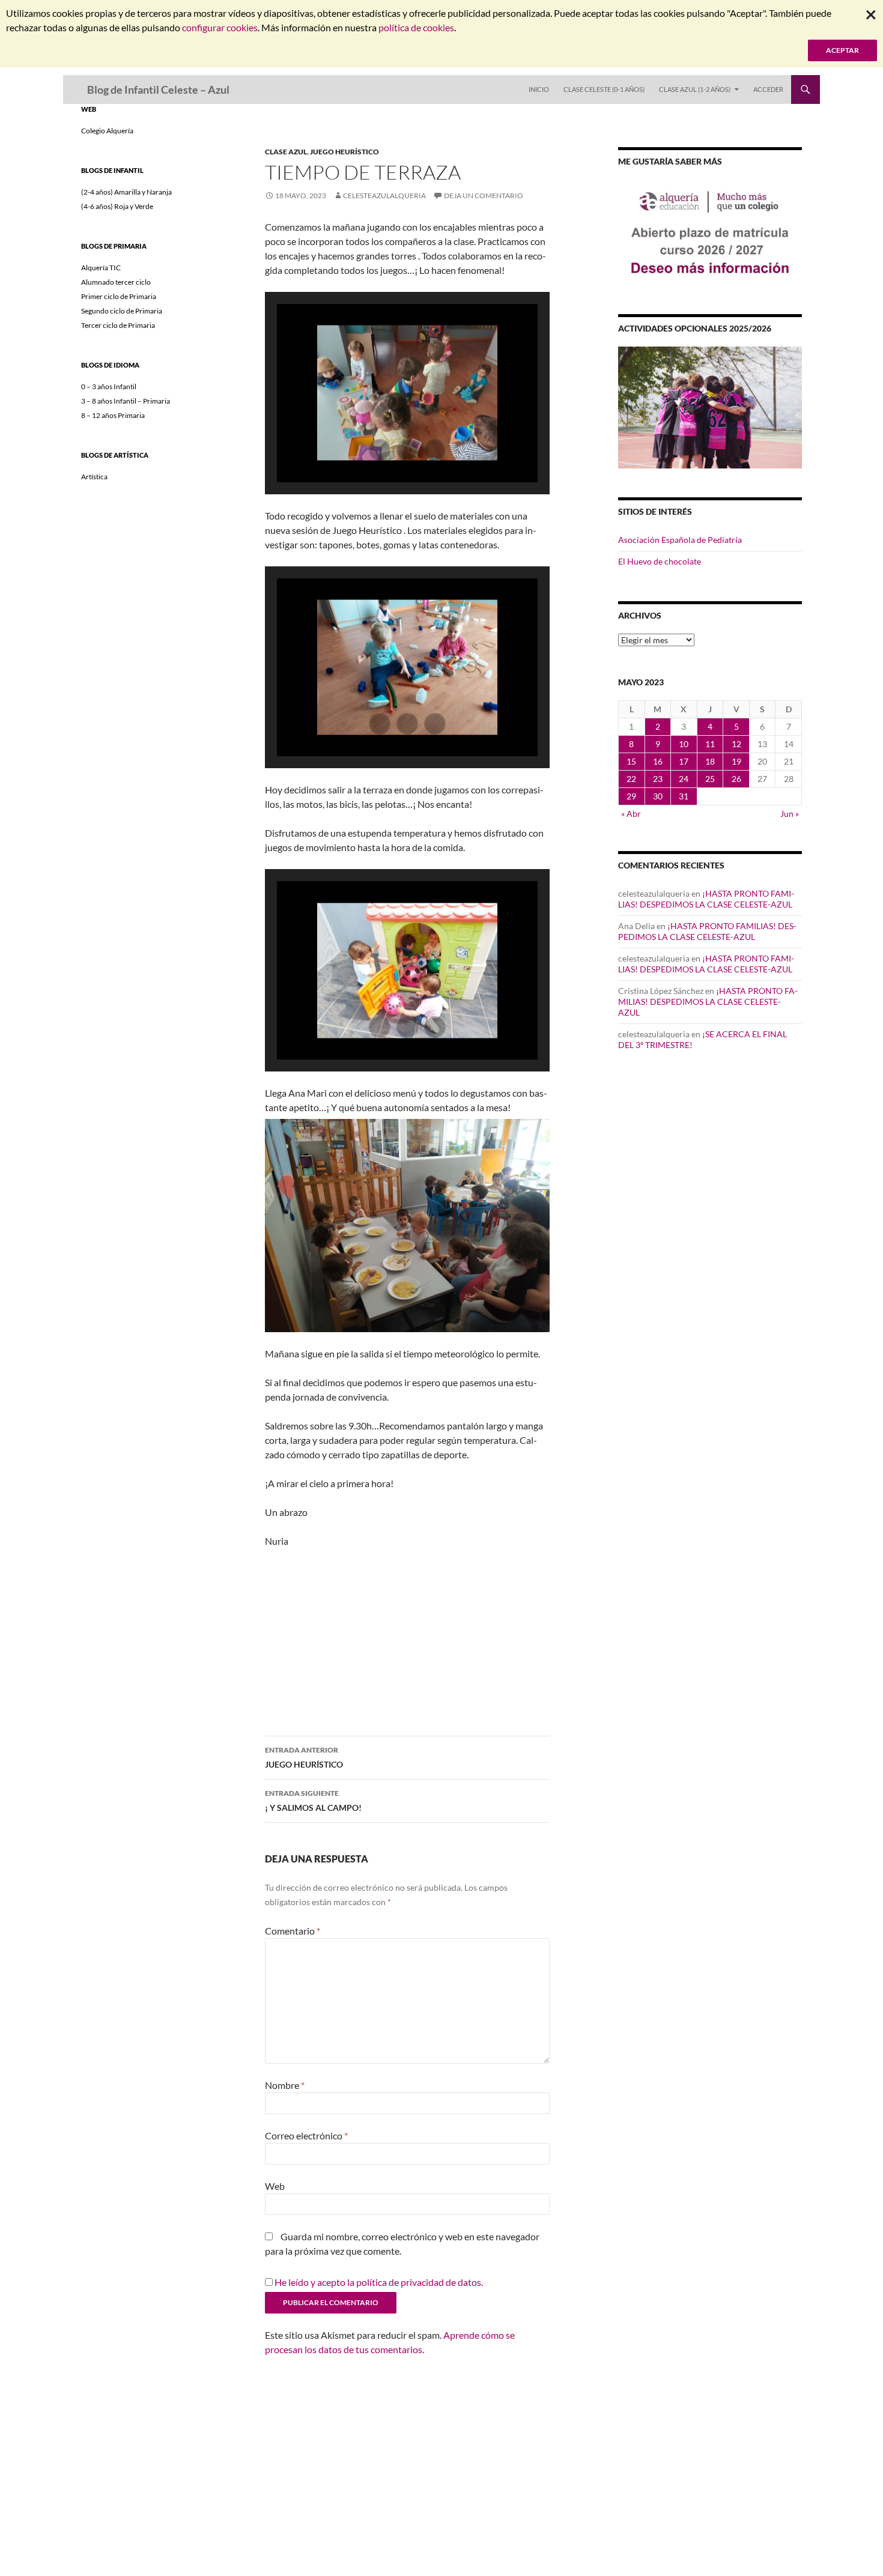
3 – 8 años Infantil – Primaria (126, 401)
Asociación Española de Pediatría (680, 540)
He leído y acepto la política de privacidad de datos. (379, 2282)
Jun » (790, 814)
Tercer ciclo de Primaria (118, 325)
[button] (380, 450)
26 (736, 779)
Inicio (539, 89)
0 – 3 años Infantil (109, 386)
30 (658, 796)
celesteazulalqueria (384, 195)
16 (658, 761)
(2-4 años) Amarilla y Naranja (126, 192)
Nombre (285, 2085)
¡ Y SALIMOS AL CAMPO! (313, 1801)
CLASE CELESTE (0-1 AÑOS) (604, 89)
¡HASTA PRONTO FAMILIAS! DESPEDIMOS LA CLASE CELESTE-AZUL (706, 899)
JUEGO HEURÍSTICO (344, 152)
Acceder (768, 89)
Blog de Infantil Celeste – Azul (158, 89)
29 (631, 796)
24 (684, 779)
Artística (94, 477)
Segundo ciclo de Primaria (122, 311)
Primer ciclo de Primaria (119, 296)
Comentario (293, 1931)
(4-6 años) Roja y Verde (117, 206)
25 (710, 779)
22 (631, 779)
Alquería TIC (101, 268)
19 (736, 761)
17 (684, 761)
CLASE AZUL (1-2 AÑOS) (695, 89)
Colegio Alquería (107, 131)
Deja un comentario (484, 195)
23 (658, 779)
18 (710, 761)
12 (736, 744)
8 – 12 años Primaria (113, 415)
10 (684, 744)
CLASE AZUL (286, 152)
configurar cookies (220, 27)
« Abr (631, 814)
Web (275, 2186)
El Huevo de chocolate (660, 561)
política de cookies (416, 27)
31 (684, 796)
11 (710, 744)
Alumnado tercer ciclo (116, 282)
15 (631, 761)
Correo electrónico (306, 2135)
